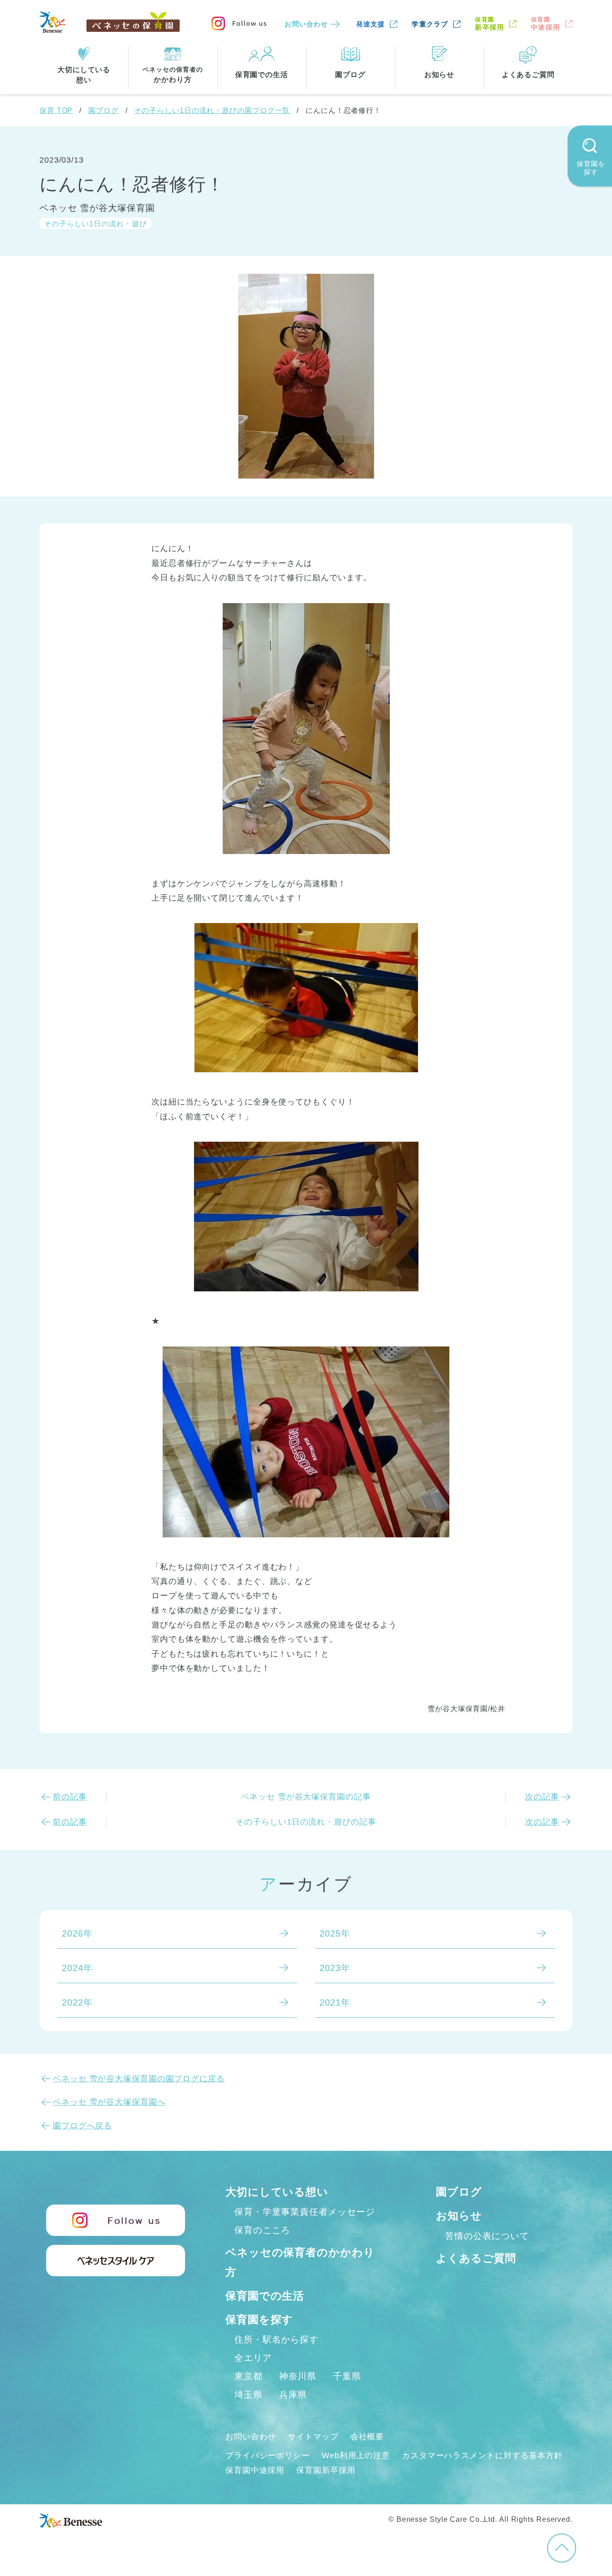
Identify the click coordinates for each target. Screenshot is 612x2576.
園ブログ (103, 110)
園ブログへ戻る (82, 2126)
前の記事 (70, 1797)
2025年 (335, 1933)
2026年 (77, 1933)
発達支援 (371, 24)
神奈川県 (298, 2376)
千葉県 (347, 2376)
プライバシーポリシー (268, 2455)
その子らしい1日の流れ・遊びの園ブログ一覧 (212, 110)
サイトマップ (313, 2437)
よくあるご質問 (476, 2258)
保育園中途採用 (255, 2470)
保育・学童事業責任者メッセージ (305, 2212)
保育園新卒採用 (326, 2470)
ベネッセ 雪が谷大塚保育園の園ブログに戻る (139, 2079)
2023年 (335, 1968)
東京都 (248, 2376)
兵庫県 (293, 2395)
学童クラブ (430, 24)
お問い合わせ (306, 24)
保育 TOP (56, 110)
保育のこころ (262, 2230)
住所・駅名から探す (276, 2339)
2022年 (77, 2002)
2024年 (77, 1968)
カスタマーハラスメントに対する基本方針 (482, 2455)
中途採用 (545, 24)
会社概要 (367, 2437)
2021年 (335, 2002)
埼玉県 (248, 2395)
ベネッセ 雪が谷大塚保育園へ (109, 2102)
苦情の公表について (487, 2236)
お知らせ (459, 2216)
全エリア (253, 2358)
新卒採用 (489, 24)
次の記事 (542, 1797)
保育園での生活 (265, 2296)
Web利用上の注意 (356, 2455)
